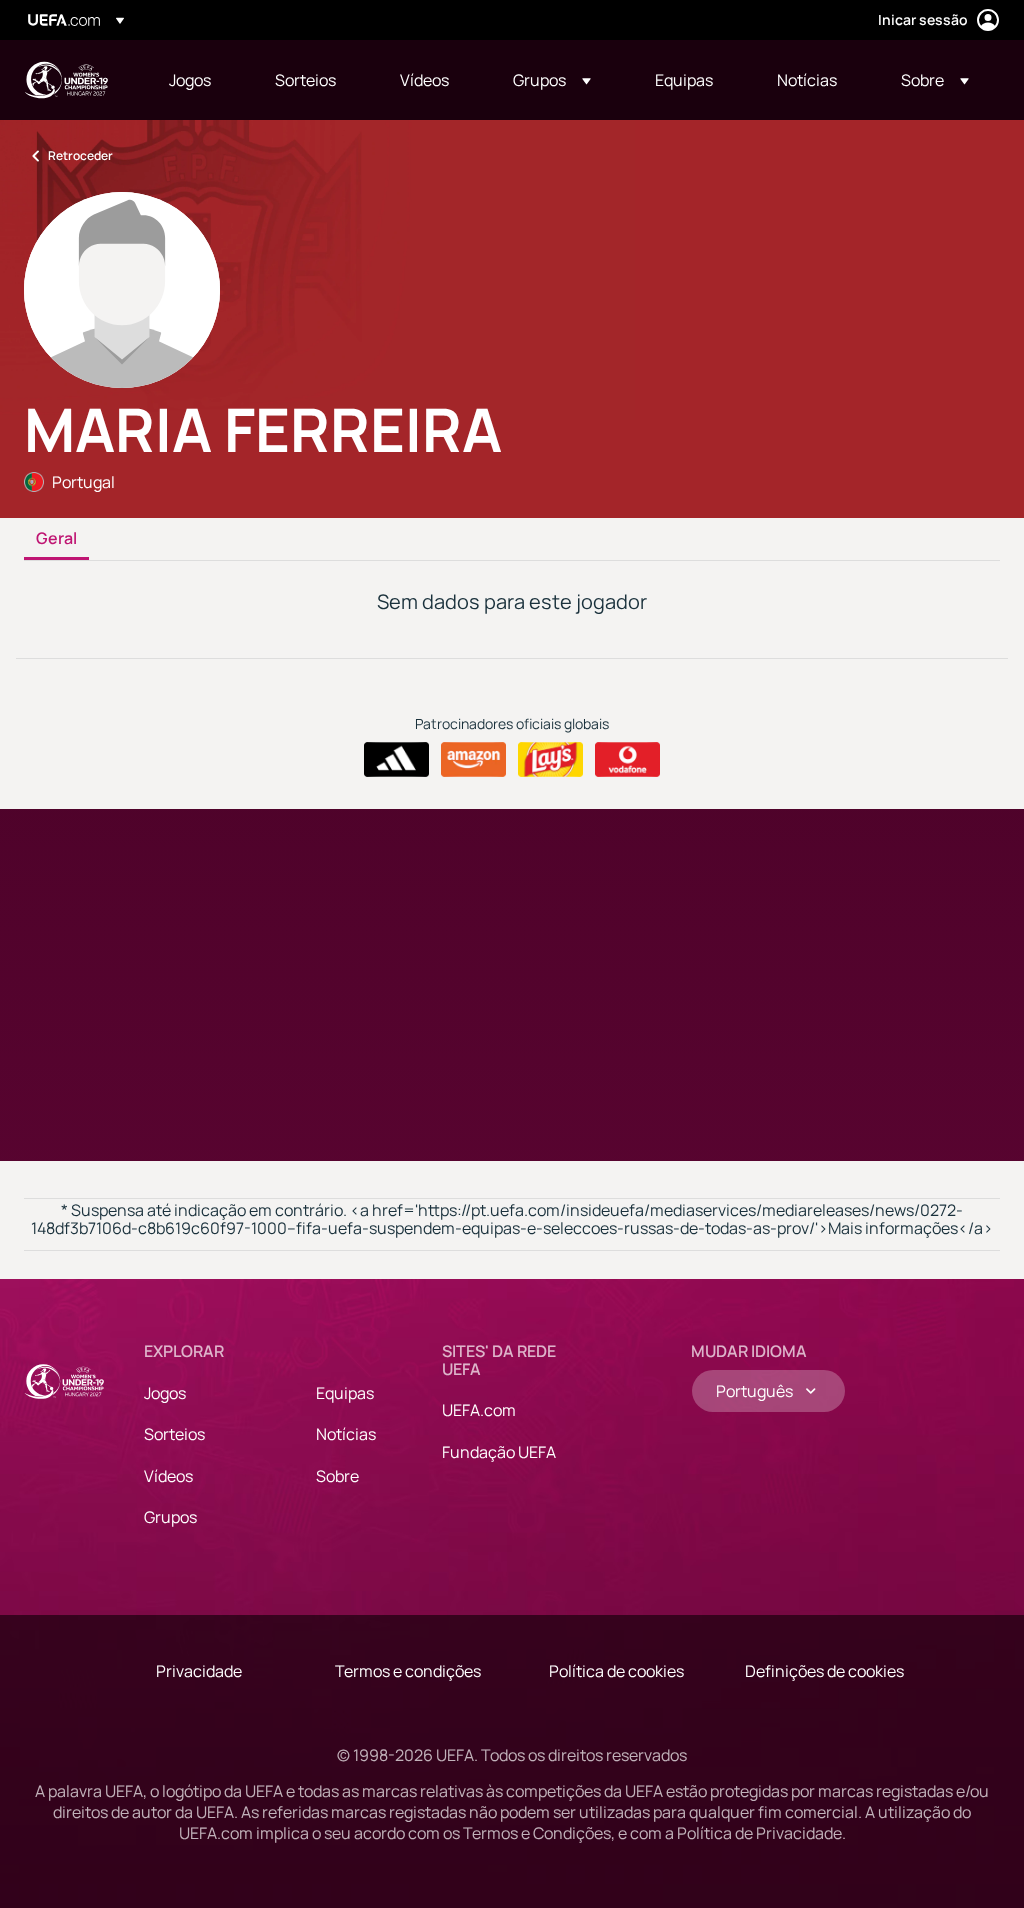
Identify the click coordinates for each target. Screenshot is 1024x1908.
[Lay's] (550, 760)
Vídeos (168, 1476)
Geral (56, 539)
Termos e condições (408, 1671)
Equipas (345, 1393)
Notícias (346, 1434)
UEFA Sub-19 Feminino (66, 80)
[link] (190, 80)
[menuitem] (197, 80)
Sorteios (174, 1434)
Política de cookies (616, 1671)
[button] (552, 80)
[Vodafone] (627, 760)
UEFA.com (479, 1410)
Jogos (165, 1393)
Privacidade (199, 1671)
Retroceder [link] (80, 155)
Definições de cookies (824, 1671)
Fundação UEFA (499, 1452)
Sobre (337, 1476)
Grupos (170, 1517)
